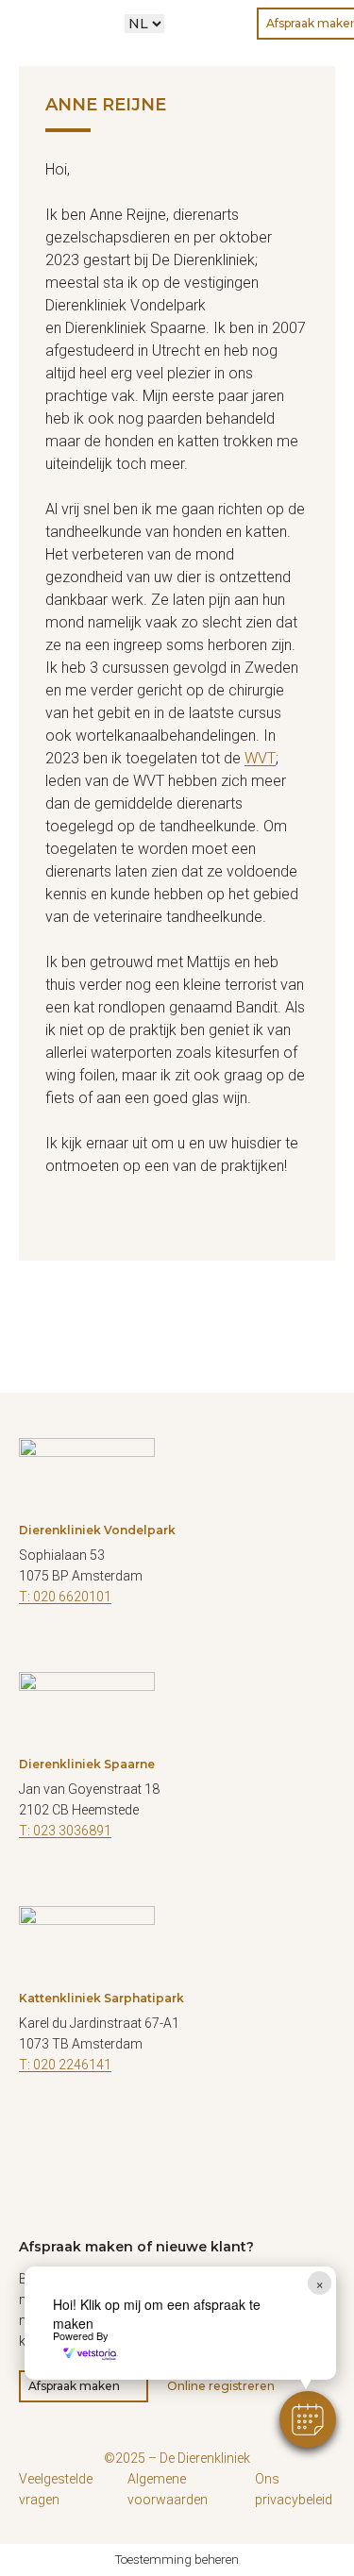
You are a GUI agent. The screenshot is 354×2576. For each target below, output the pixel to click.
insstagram (80, 2117)
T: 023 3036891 (65, 1831)
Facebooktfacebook (33, 1649)
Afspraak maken (74, 2386)
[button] (308, 2419)
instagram (80, 1649)
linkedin (127, 1649)
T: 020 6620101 (65, 1597)
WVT (260, 758)
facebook (33, 2117)
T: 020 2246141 (65, 2065)
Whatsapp (229, 24)
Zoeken (191, 24)
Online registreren (221, 2386)
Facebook (33, 1883)
